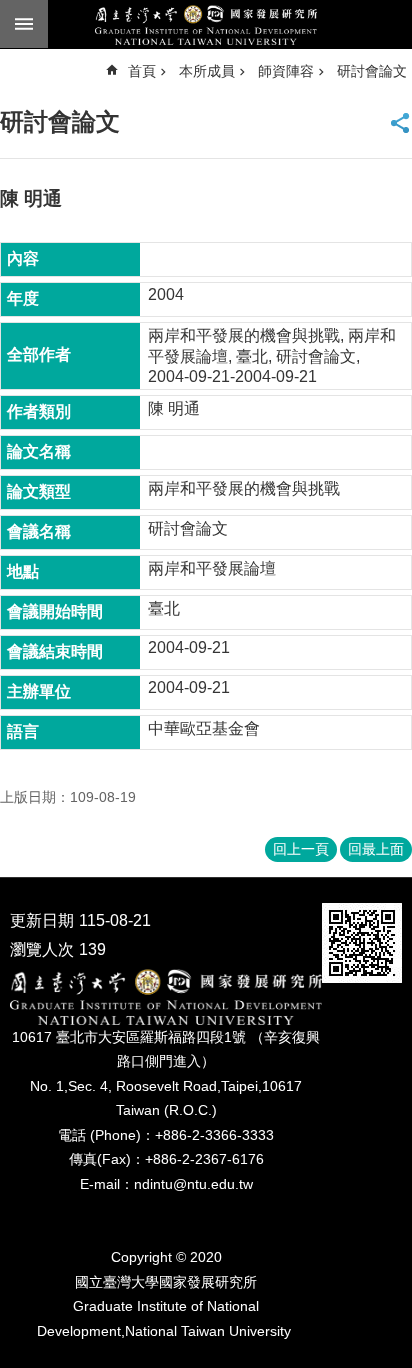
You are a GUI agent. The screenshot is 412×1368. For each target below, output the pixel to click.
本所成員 (207, 71)
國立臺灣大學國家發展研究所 (206, 25)
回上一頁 (301, 849)
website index (24, 24)
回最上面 (376, 849)
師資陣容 (286, 71)
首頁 (142, 71)
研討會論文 (372, 71)
